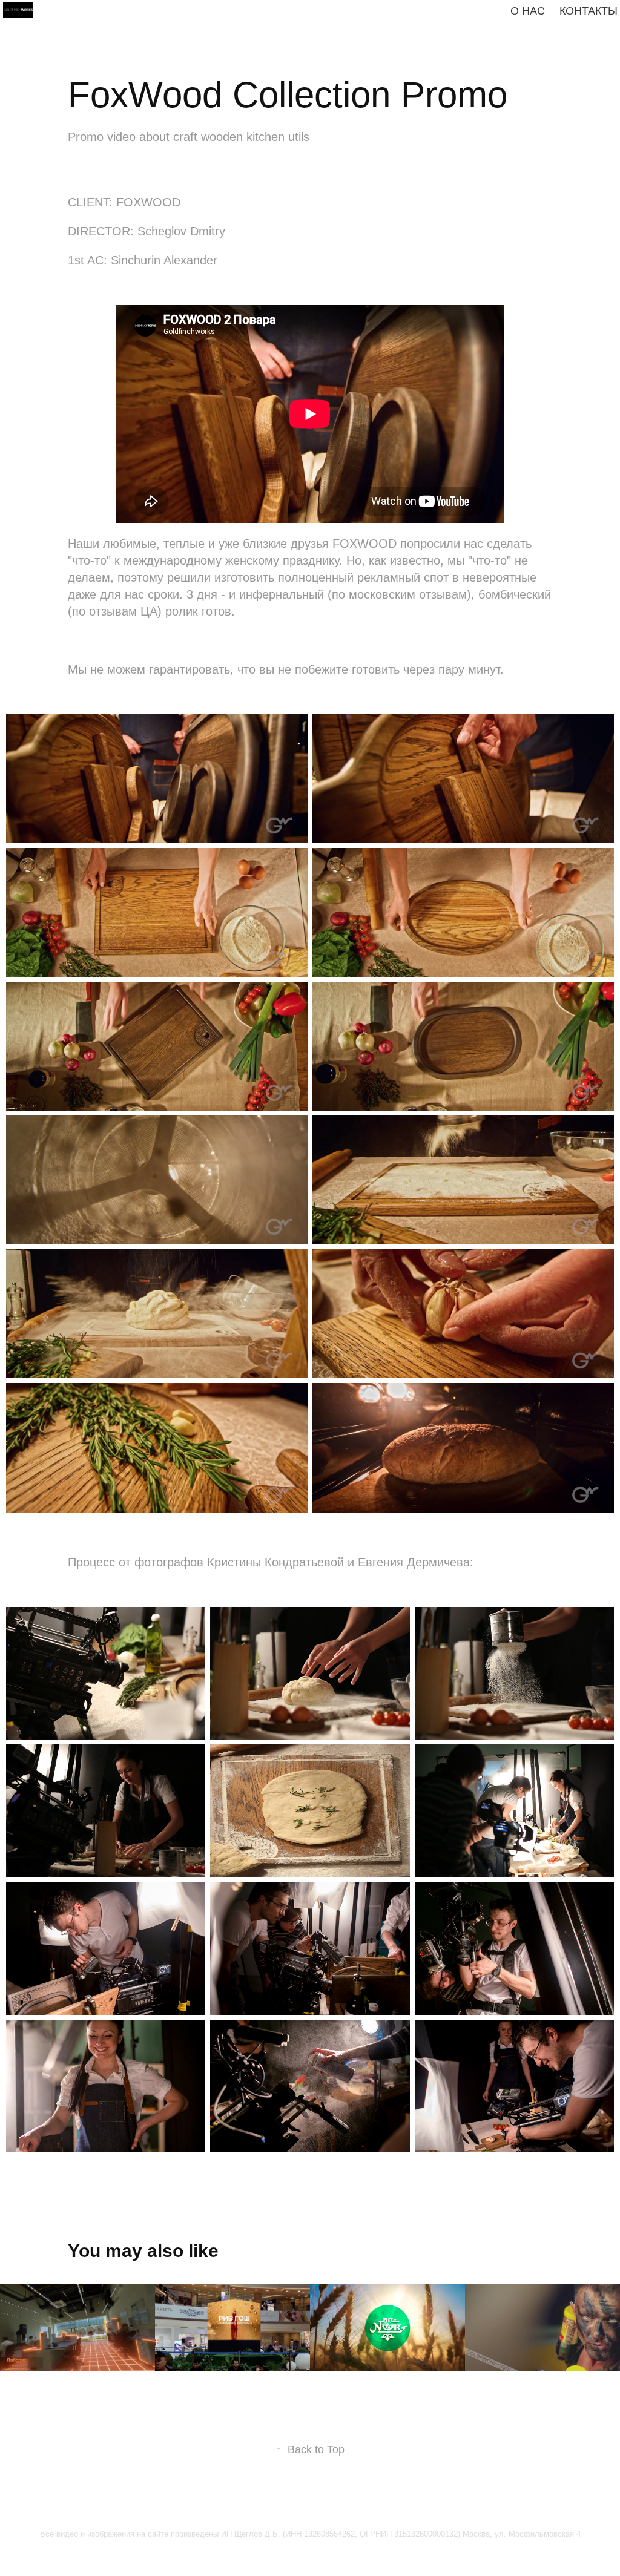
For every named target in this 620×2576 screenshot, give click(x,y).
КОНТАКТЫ (589, 11)
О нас (528, 11)
